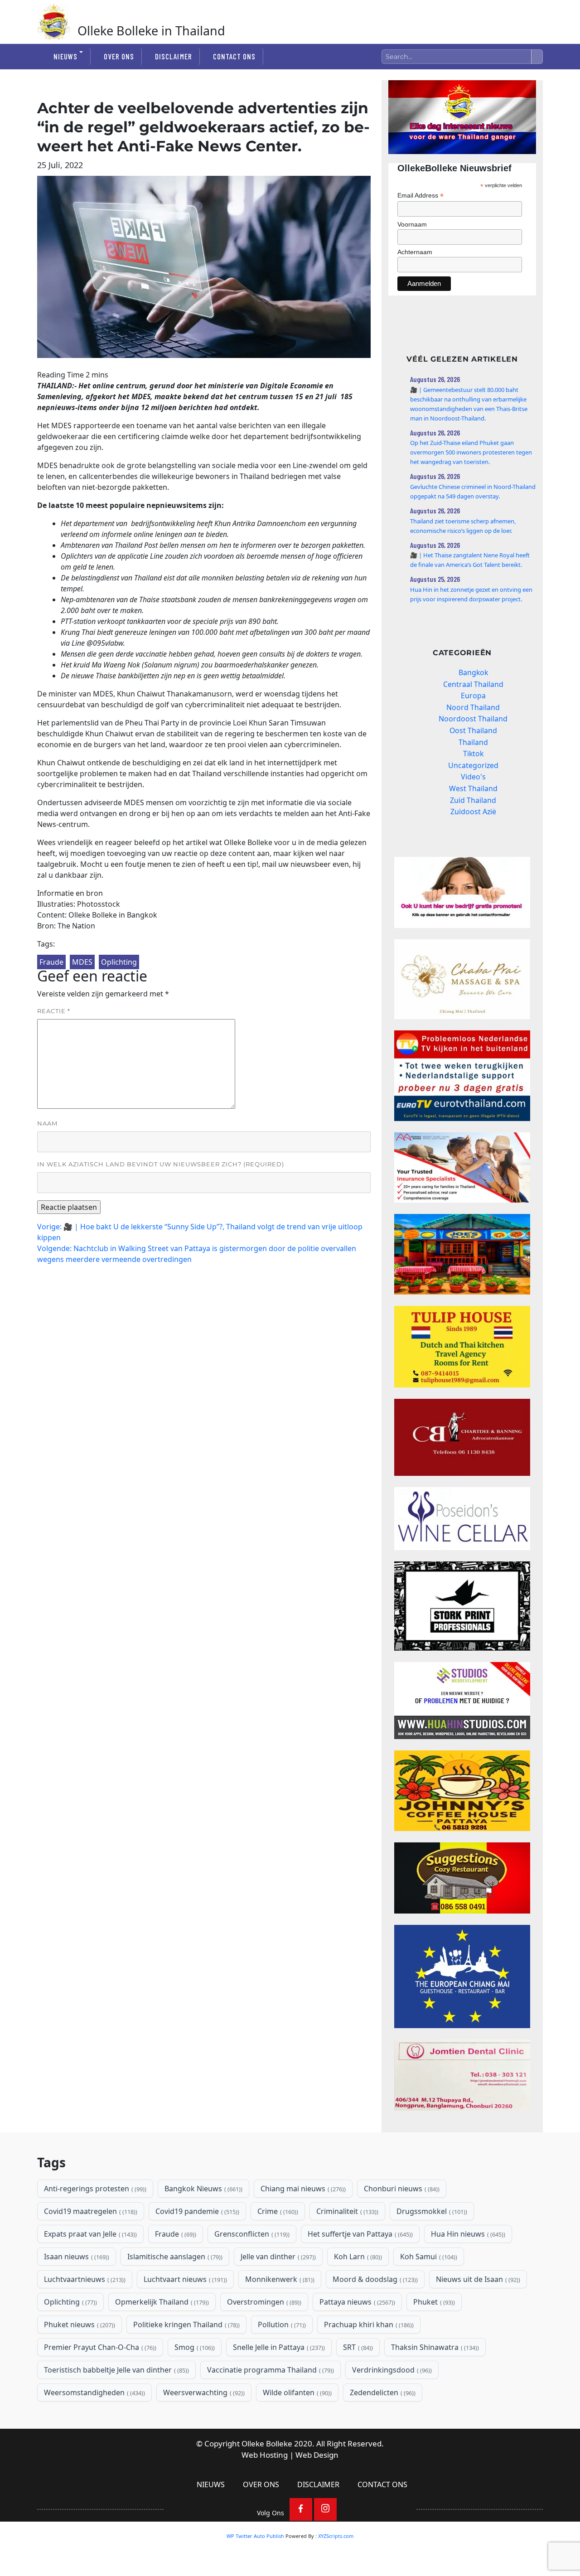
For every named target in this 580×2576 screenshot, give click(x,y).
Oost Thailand (473, 730)
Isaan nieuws (76, 2257)
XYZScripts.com (336, 2536)
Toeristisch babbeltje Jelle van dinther (116, 2370)
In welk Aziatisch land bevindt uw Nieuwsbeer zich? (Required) (161, 1164)
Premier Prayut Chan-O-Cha (99, 2347)
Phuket (433, 2302)
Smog (194, 2347)
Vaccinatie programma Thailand (270, 2370)
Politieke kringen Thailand (186, 2325)
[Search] (537, 57)
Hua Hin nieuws (467, 2234)
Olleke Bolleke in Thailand (151, 31)
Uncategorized (473, 765)
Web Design (317, 2455)
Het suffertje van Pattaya (359, 2234)
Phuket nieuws (79, 2325)
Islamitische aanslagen (174, 2257)
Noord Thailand (473, 707)
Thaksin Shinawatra (434, 2347)
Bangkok (473, 672)
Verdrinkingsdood (391, 2370)
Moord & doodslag (374, 2279)
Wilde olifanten (296, 2392)
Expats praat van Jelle (89, 2234)
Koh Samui (428, 2257)
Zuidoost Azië (473, 812)
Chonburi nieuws (401, 2189)
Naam (47, 1123)
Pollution (281, 2325)
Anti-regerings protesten (94, 2189)
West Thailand (473, 788)
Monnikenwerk (279, 2279)
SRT (357, 2347)
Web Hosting (265, 2455)
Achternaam (415, 252)
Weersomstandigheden (94, 2392)
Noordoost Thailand (473, 719)
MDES (82, 962)
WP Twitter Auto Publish (255, 2536)
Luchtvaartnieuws (84, 2279)
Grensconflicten (251, 2234)
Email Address (420, 196)
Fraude (51, 962)
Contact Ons (234, 56)
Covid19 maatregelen (90, 2211)
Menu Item (301, 2509)
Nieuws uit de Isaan (477, 2279)
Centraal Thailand (473, 684)
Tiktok (473, 754)
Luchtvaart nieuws (184, 2279)
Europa (473, 696)
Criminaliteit (346, 2211)
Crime (277, 2211)
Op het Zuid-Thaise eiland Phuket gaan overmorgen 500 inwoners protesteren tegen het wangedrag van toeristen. (471, 452)
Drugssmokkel (431, 2211)
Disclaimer (173, 56)
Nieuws (65, 56)
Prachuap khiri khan (368, 2325)
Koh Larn (357, 2257)
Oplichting (119, 962)
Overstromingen (263, 2302)
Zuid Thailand (473, 800)
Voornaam (412, 224)
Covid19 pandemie (196, 2211)
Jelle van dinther (277, 2257)
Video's (473, 777)
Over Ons (119, 56)
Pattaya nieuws (356, 2302)
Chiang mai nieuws (302, 2189)
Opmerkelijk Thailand (161, 2302)
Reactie (54, 1011)
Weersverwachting (203, 2392)
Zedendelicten (382, 2392)
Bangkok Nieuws (203, 2189)
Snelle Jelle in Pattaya (278, 2347)
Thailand (473, 742)
